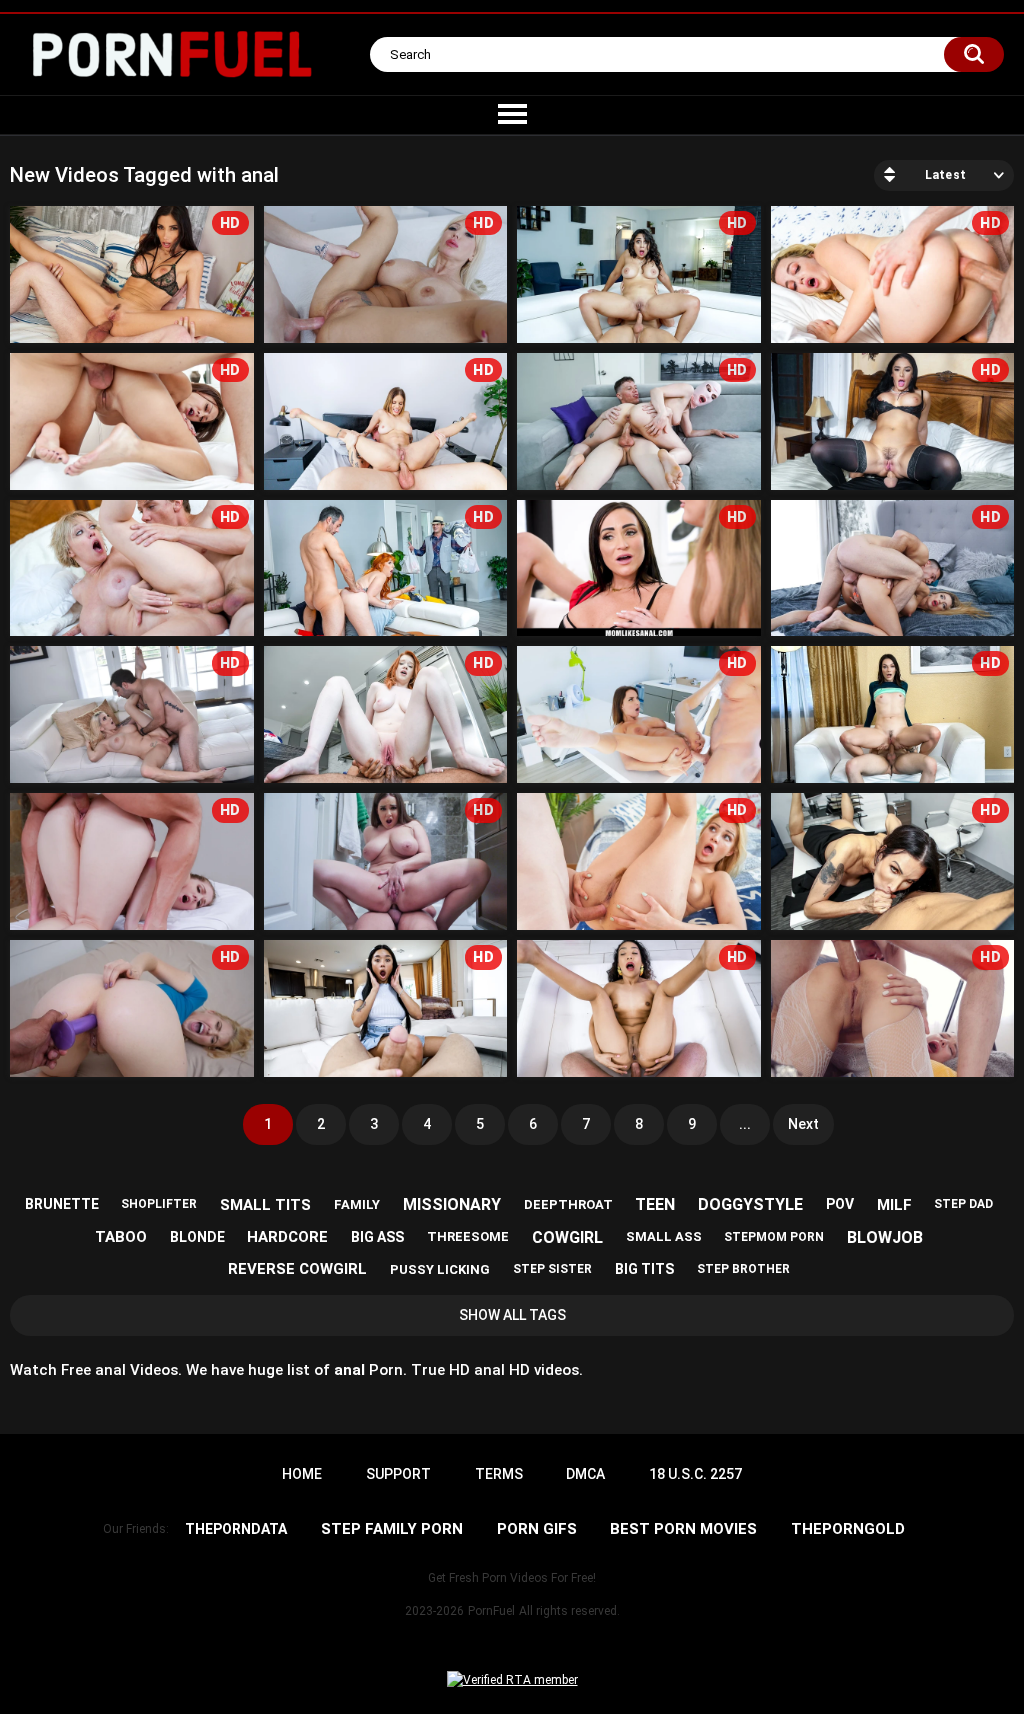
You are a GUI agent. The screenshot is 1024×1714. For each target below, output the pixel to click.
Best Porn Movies (683, 1529)
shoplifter (159, 1204)
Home (302, 1474)
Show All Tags (512, 1315)
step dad (963, 1204)
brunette (62, 1204)
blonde (197, 1237)
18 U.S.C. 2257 (695, 1474)
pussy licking (440, 1269)
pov (840, 1204)
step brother (743, 1269)
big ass (377, 1237)
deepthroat (568, 1204)
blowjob (885, 1237)
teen (655, 1204)
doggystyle (750, 1204)
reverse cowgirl (297, 1269)
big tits (644, 1269)
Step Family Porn (392, 1529)
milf (894, 1205)
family (357, 1204)
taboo (121, 1237)
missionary (452, 1204)
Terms (499, 1474)
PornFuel (491, 1611)
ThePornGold (848, 1529)
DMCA (585, 1474)
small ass (664, 1236)
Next (803, 1124)
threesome (468, 1236)
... (745, 1124)
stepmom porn (774, 1237)
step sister (552, 1269)
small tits (265, 1205)
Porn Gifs (537, 1529)
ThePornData (236, 1529)
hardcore (287, 1237)
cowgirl (567, 1237)
